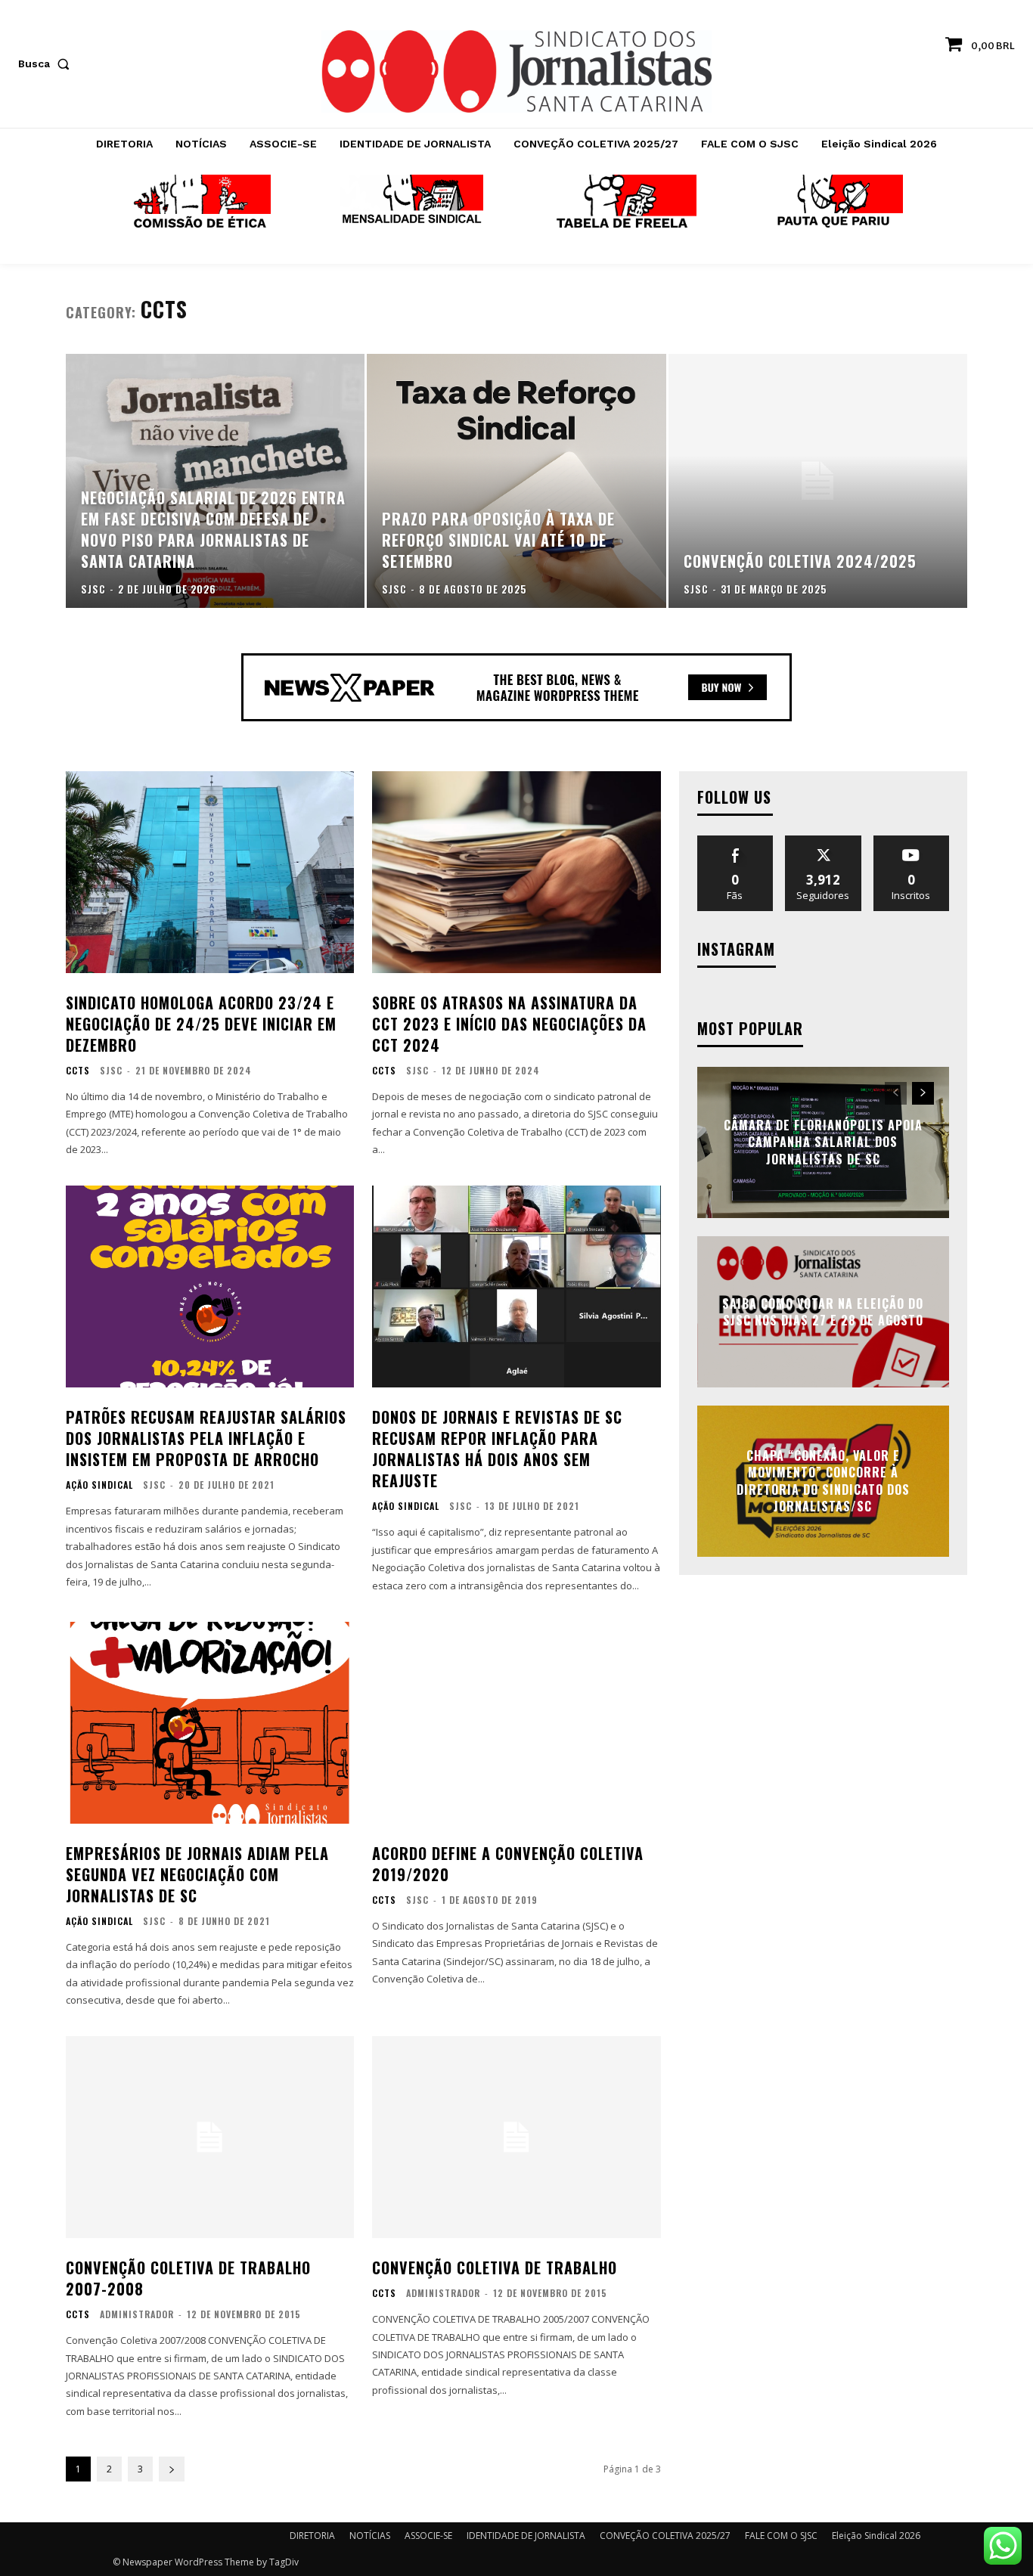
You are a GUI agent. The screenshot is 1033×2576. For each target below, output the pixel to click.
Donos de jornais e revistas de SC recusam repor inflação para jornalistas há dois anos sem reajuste (497, 1449)
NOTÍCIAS (370, 2536)
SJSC (111, 1070)
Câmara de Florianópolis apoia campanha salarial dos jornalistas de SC (823, 1142)
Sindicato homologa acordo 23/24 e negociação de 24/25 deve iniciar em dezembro (201, 1024)
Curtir (735, 841)
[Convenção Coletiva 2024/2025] (818, 481)
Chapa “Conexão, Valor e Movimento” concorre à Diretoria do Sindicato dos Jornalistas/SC (823, 1481)
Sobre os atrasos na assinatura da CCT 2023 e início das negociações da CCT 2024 (509, 1024)
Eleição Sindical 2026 (876, 2536)
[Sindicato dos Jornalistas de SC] (516, 71)
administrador (137, 2314)
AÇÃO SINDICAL (99, 1485)
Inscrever (911, 841)
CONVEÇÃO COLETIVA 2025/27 (665, 2536)
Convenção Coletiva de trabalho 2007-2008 (188, 2278)
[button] (47, 64)
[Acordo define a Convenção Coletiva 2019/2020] (516, 1723)
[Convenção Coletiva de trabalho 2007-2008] (210, 2137)
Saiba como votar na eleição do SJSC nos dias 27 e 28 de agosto (823, 1312)
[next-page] (172, 2469)
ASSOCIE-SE (428, 2536)
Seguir (823, 841)
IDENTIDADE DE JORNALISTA (526, 2536)
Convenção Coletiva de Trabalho (495, 2268)
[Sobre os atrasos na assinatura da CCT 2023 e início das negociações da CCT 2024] (516, 872)
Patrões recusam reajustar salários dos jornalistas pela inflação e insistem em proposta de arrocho (206, 1438)
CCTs (78, 1071)
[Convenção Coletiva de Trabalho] (516, 2137)
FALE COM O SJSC (781, 2536)
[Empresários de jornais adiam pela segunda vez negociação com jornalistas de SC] (210, 1723)
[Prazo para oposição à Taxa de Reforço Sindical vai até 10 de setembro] (516, 481)
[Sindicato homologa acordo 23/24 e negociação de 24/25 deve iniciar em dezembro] (210, 872)
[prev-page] (896, 1093)
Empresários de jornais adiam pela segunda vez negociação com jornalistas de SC (197, 1874)
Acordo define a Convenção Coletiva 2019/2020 (508, 1864)
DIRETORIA (312, 2536)
